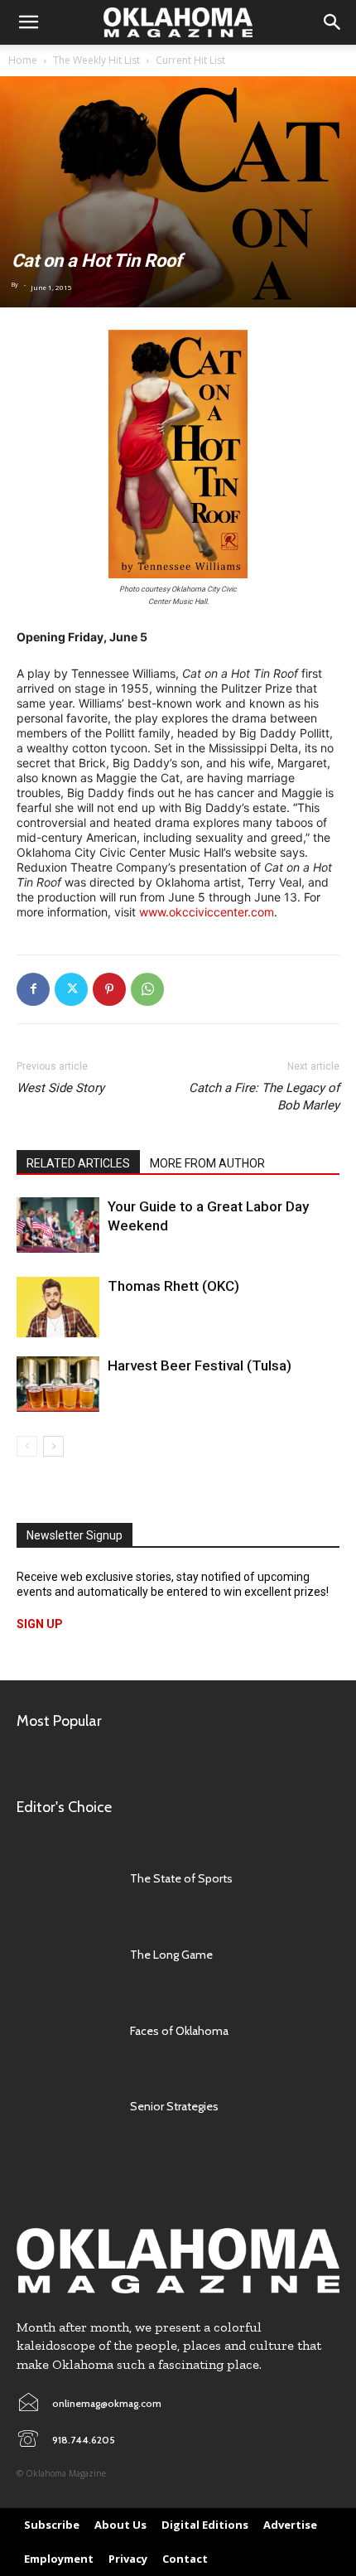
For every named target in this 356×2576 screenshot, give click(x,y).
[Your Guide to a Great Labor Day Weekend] (58, 1225)
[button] (28, 22)
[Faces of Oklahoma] (65, 2031)
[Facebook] (33, 989)
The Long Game (171, 1955)
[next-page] (53, 1446)
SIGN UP (40, 1624)
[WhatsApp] (147, 989)
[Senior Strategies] (65, 2107)
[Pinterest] (109, 989)
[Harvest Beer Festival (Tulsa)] (58, 1384)
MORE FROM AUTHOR (207, 1163)
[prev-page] (27, 1446)
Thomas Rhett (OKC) (173, 1286)
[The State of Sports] (65, 1878)
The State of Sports (181, 1878)
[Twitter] (71, 989)
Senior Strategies (174, 2106)
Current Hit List (190, 60)
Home (23, 60)
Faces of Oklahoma (179, 2031)
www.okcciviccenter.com (207, 912)
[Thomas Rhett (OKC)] (58, 1307)
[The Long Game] (65, 1955)
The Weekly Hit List (96, 60)
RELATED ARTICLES (78, 1163)
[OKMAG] (178, 2261)
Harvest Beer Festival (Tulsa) (200, 1365)
